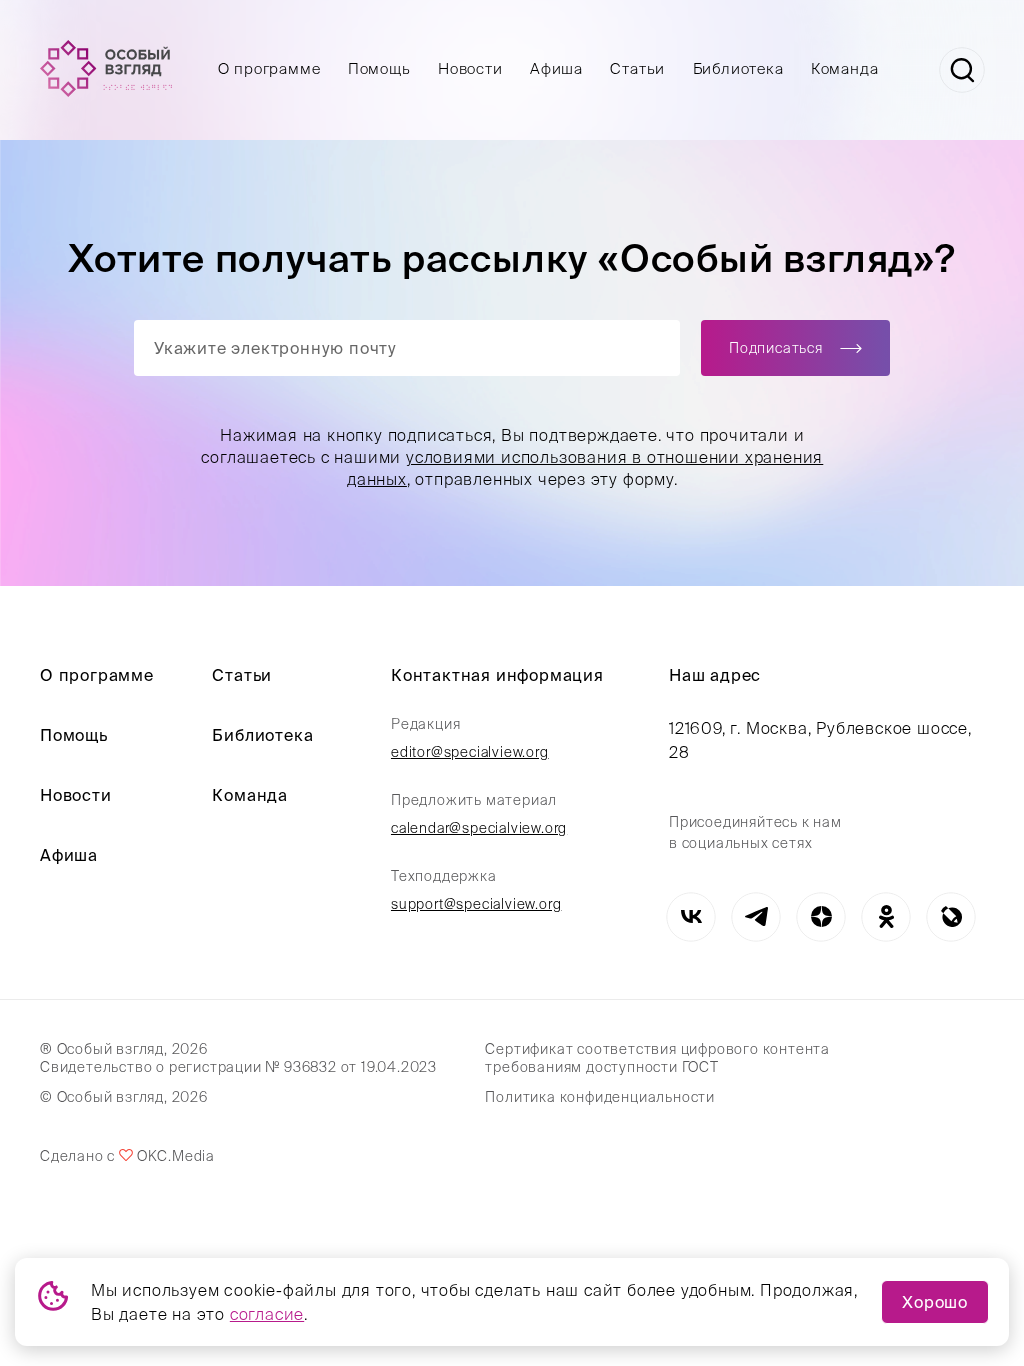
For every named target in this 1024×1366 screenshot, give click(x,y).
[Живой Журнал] (951, 916)
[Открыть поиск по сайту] (962, 70)
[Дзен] (821, 916)
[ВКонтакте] (691, 916)
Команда (845, 68)
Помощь (379, 68)
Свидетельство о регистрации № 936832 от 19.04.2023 (238, 1067)
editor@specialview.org (470, 752)
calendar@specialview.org (479, 828)
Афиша (556, 68)
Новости (470, 68)
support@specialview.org (476, 904)
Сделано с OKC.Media (127, 1156)
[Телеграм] (756, 916)
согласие (267, 1314)
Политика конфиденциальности (600, 1097)
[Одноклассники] (886, 916)
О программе (269, 68)
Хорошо (935, 1302)
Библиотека (738, 68)
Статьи (637, 68)
